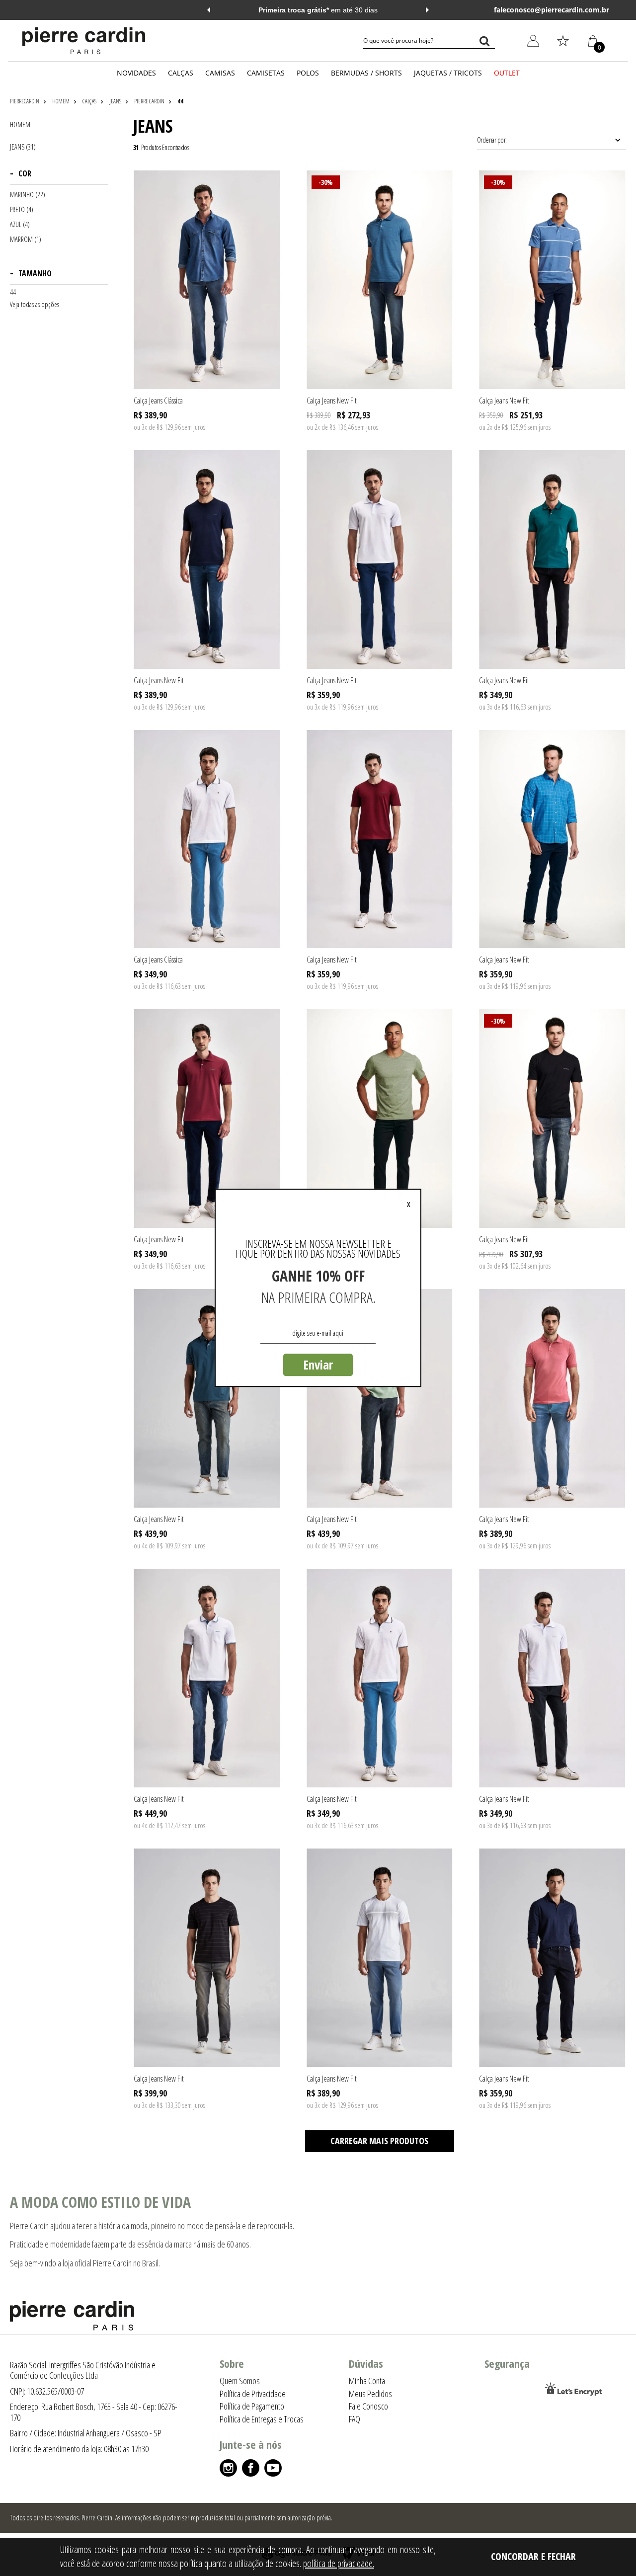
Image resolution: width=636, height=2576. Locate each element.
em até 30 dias (318, 10)
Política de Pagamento (252, 2406)
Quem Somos (240, 2381)
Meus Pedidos (528, 112)
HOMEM (61, 101)
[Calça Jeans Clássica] (207, 280)
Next (427, 10)
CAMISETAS (266, 73)
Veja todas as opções (35, 305)
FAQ (355, 2419)
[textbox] (429, 41)
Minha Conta (526, 89)
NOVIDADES (136, 73)
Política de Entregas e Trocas (262, 2419)
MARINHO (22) (28, 195)
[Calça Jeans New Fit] (380, 280)
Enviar (318, 1365)
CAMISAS (220, 73)
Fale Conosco (368, 2406)
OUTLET (507, 73)
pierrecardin (25, 101)
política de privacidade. (339, 2563)
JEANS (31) (23, 147)
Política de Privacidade (253, 2394)
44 (180, 101)
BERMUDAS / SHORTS (366, 73)
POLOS (308, 73)
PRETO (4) (22, 210)
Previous (209, 10)
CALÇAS (181, 73)
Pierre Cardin (149, 101)
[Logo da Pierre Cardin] (84, 41)
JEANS (115, 101)
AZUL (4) (20, 225)
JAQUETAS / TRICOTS (448, 73)
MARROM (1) (26, 240)
